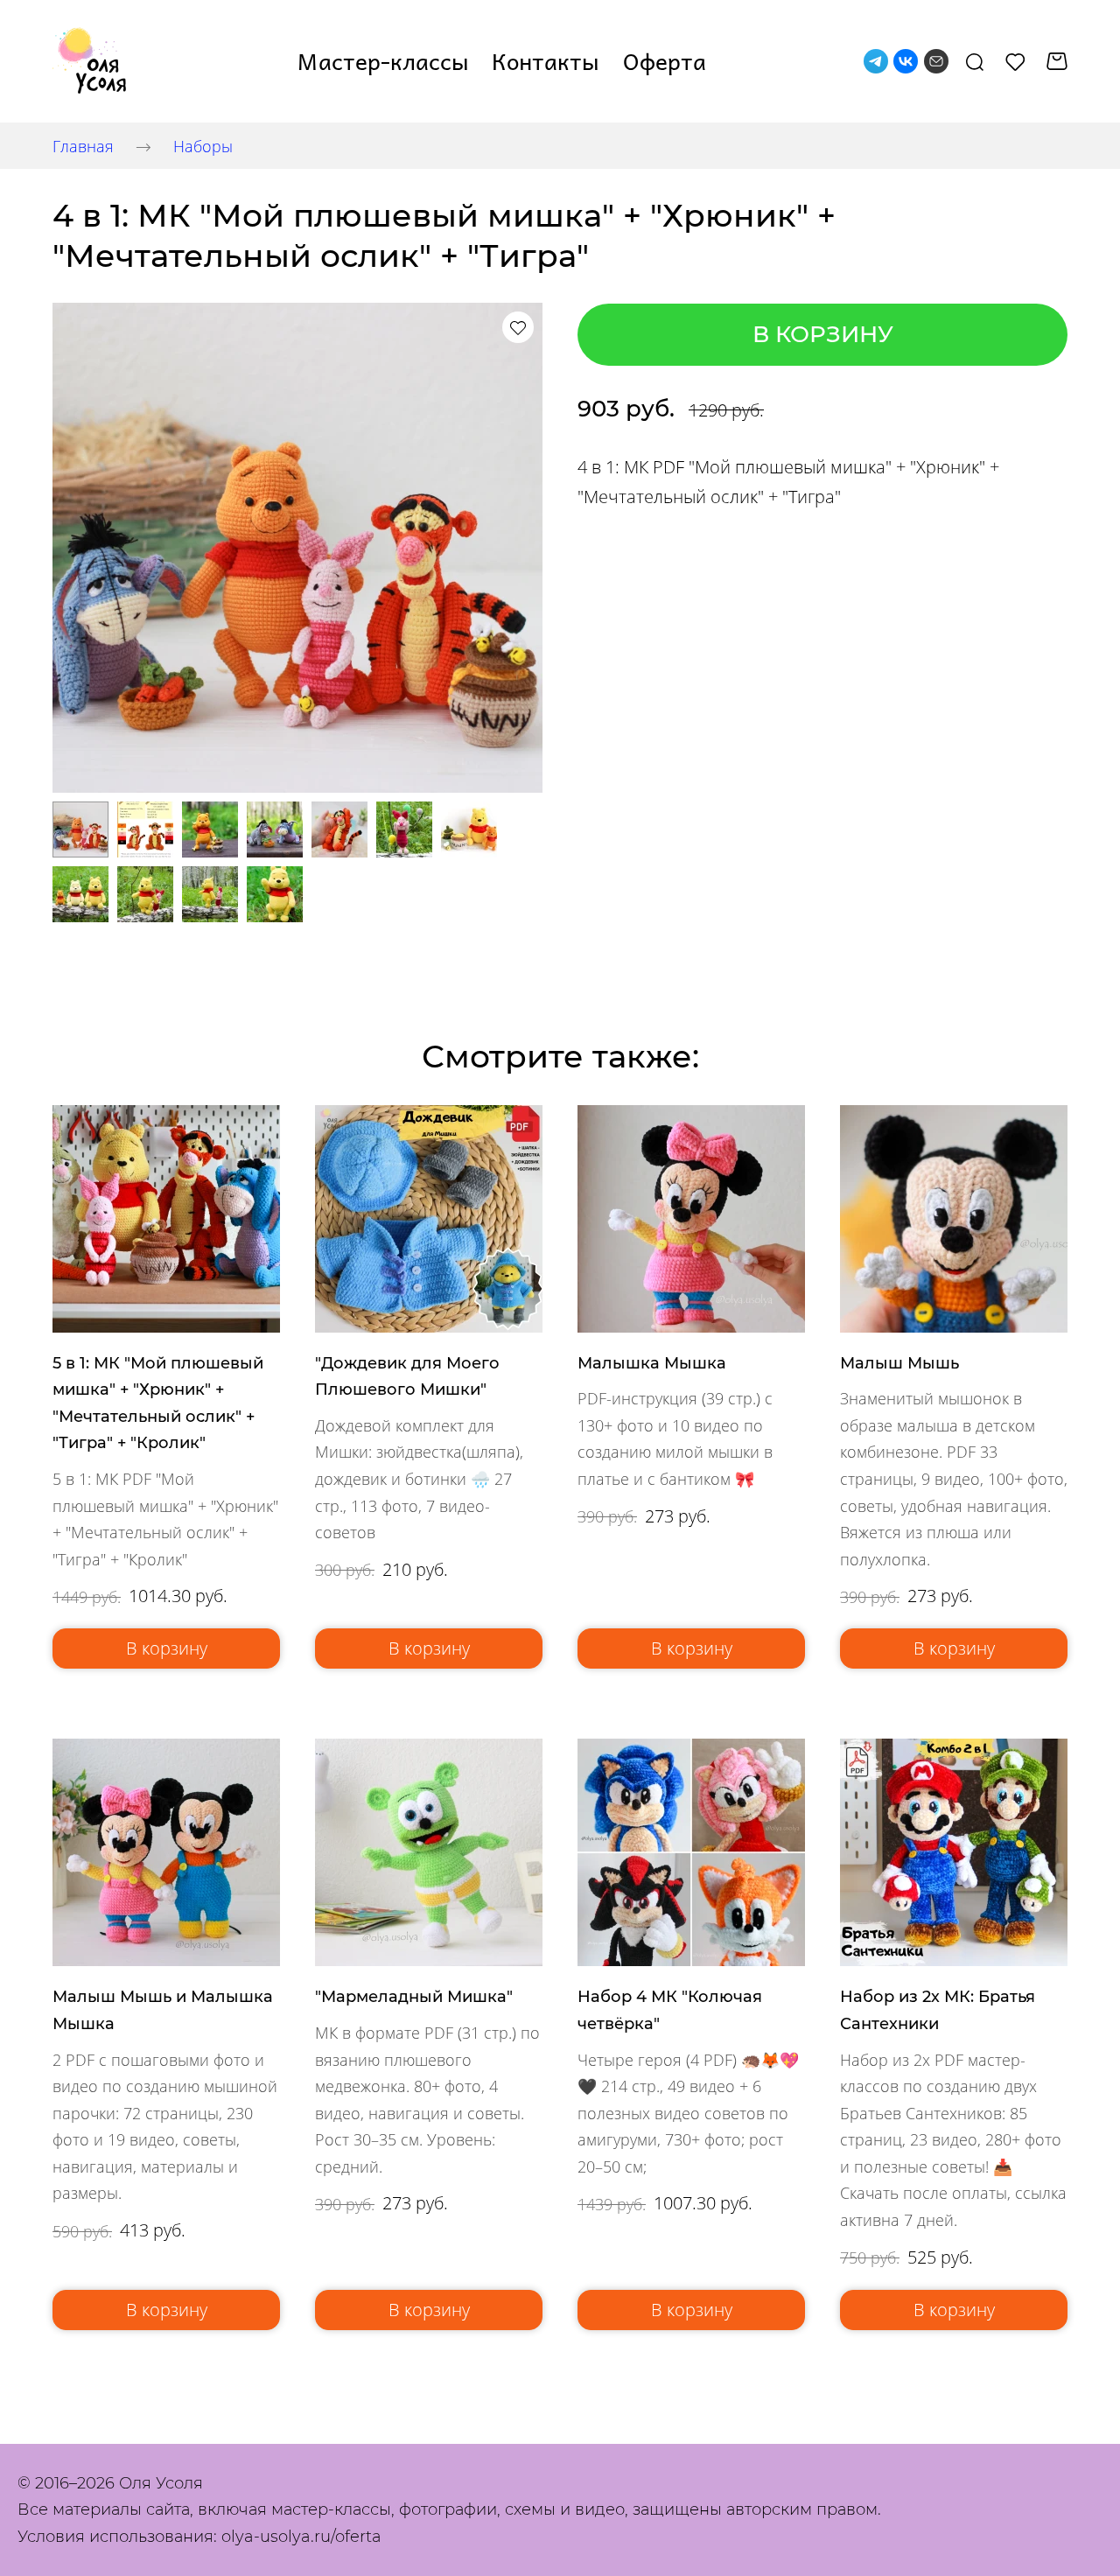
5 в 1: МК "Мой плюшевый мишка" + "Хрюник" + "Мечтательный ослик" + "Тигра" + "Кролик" (158, 1403)
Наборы (203, 146)
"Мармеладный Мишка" (414, 1997)
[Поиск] (975, 61)
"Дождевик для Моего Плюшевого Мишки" (407, 1377)
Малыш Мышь (899, 1363)
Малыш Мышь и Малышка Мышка (163, 2010)
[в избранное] (518, 327)
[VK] (906, 61)
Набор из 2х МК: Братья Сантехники (938, 2010)
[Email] (936, 61)
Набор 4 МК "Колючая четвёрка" (670, 2010)
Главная (83, 146)
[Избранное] (1015, 61)
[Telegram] (876, 61)
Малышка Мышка (652, 1363)
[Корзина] (1057, 61)
